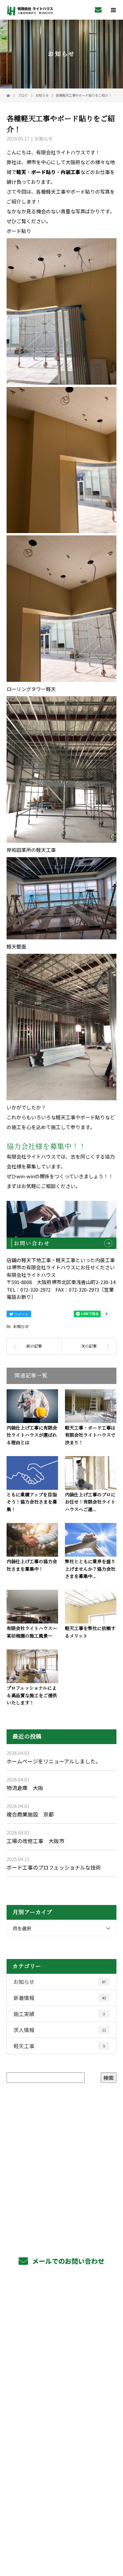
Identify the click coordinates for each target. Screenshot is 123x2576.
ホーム (61, 2291)
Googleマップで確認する (61, 2495)
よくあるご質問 (61, 2409)
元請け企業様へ (61, 2365)
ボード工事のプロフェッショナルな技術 (54, 1867)
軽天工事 (59, 2046)
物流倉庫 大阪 (25, 1788)
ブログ (61, 2453)
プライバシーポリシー (61, 2534)
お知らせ (44, 139)
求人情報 (60, 2030)
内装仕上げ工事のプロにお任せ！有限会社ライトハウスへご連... (90, 1502)
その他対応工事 (61, 2350)
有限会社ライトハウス (61, 2469)
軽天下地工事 (61, 2320)
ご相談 (48, 1186)
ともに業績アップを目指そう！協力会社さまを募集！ (32, 1502)
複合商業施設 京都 (30, 1814)
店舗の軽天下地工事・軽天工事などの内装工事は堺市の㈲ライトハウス (61, 2525)
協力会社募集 (61, 2394)
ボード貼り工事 (61, 2335)
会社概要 (61, 2424)
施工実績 (59, 2014)
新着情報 (60, 1998)
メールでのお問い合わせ (67, 2261)
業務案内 (61, 2305)
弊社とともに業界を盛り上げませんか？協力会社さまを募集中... (90, 1569)
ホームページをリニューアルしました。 (54, 1761)
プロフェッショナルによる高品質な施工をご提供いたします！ (32, 1696)
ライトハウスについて (61, 2439)
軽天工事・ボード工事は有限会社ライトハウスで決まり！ (90, 1435)
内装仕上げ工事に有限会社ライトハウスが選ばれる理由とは (32, 1435)
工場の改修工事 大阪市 (35, 1841)
